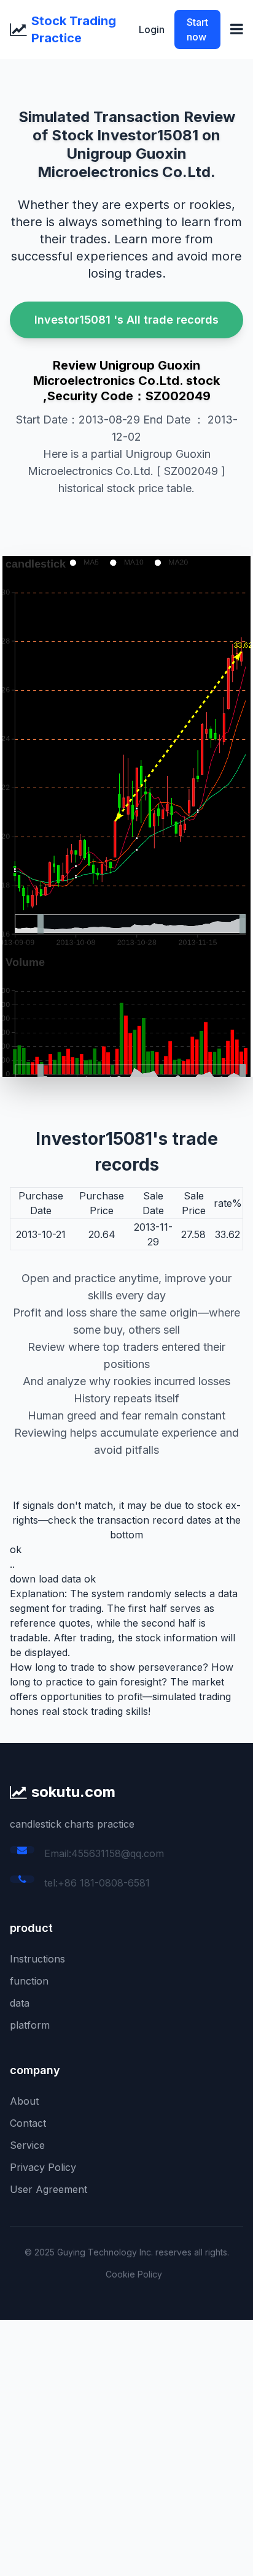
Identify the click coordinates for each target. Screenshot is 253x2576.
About (24, 2101)
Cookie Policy (134, 2274)
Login (152, 29)
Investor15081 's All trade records (126, 320)
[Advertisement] (126, 2446)
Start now (197, 29)
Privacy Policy (43, 2167)
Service (27, 2145)
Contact (28, 2123)
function (29, 1981)
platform (30, 2025)
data (20, 2003)
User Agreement (49, 2189)
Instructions (37, 1959)
